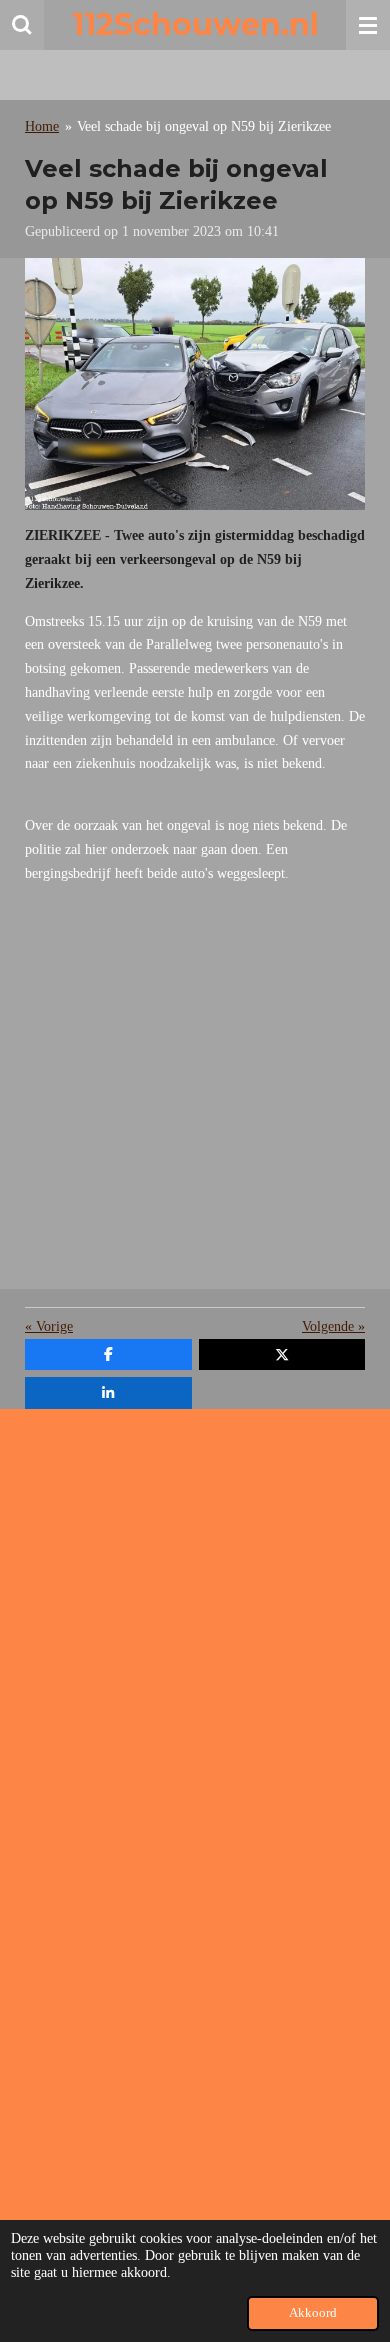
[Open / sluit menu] (368, 25)
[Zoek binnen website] (22, 25)
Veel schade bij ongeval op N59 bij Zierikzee (204, 126)
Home (42, 126)
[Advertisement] (195, 1094)
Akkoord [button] (313, 2313)
